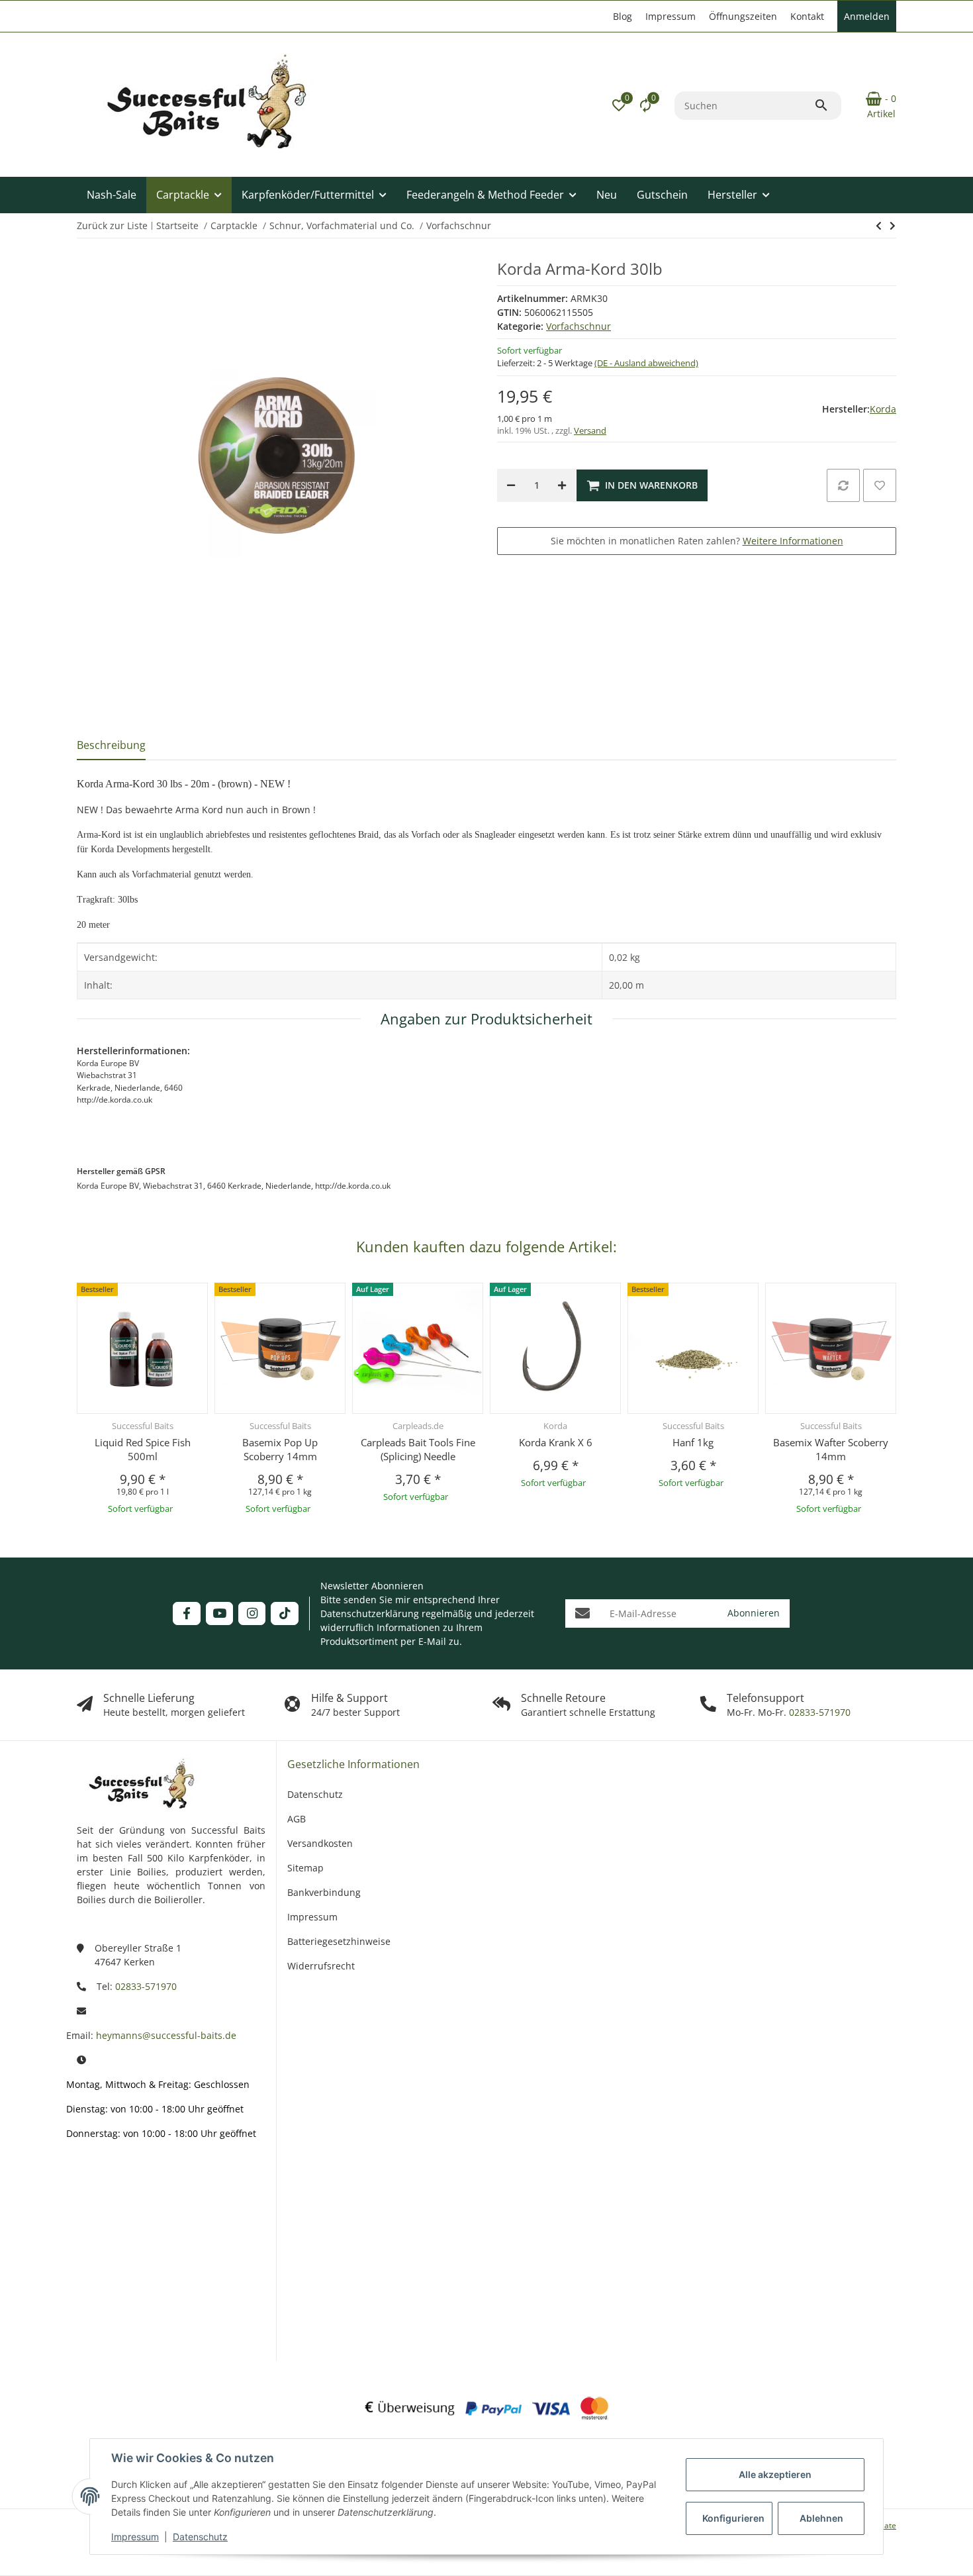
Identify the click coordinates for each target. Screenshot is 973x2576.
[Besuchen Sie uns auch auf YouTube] (219, 1613)
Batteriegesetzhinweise (339, 1941)
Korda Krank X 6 (556, 1442)
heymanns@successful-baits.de (166, 2035)
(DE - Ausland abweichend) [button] (646, 363)
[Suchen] (827, 105)
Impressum (135, 2537)
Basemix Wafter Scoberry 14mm (831, 1449)
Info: (109, 2187)
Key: (110, 2323)
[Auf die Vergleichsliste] (843, 485)
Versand (590, 430)
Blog (623, 16)
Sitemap (305, 1868)
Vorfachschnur (579, 326)
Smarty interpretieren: (99, 2274)
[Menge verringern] (511, 485)
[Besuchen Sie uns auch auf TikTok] (284, 1613)
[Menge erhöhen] (562, 485)
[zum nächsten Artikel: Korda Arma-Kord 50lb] (879, 226)
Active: (105, 2226)
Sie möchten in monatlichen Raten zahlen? (697, 541)
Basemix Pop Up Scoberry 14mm (280, 1449)
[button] (619, 105)
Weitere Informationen (793, 541)
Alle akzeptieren (775, 2474)
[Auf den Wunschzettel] (880, 485)
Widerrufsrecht (321, 1966)
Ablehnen (821, 2518)
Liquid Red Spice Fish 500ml (143, 1449)
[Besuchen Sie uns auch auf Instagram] (252, 1613)
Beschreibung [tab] (111, 745)
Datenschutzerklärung (370, 1613)
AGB (297, 1819)
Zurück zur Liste (112, 225)
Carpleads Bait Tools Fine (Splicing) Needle (418, 1449)
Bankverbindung (324, 1892)
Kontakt (807, 16)
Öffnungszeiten (743, 16)
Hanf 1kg (693, 1442)
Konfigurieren (733, 2518)
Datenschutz (200, 2537)
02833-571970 (818, 1712)
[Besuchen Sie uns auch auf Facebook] (186, 1613)
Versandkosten (320, 1843)
